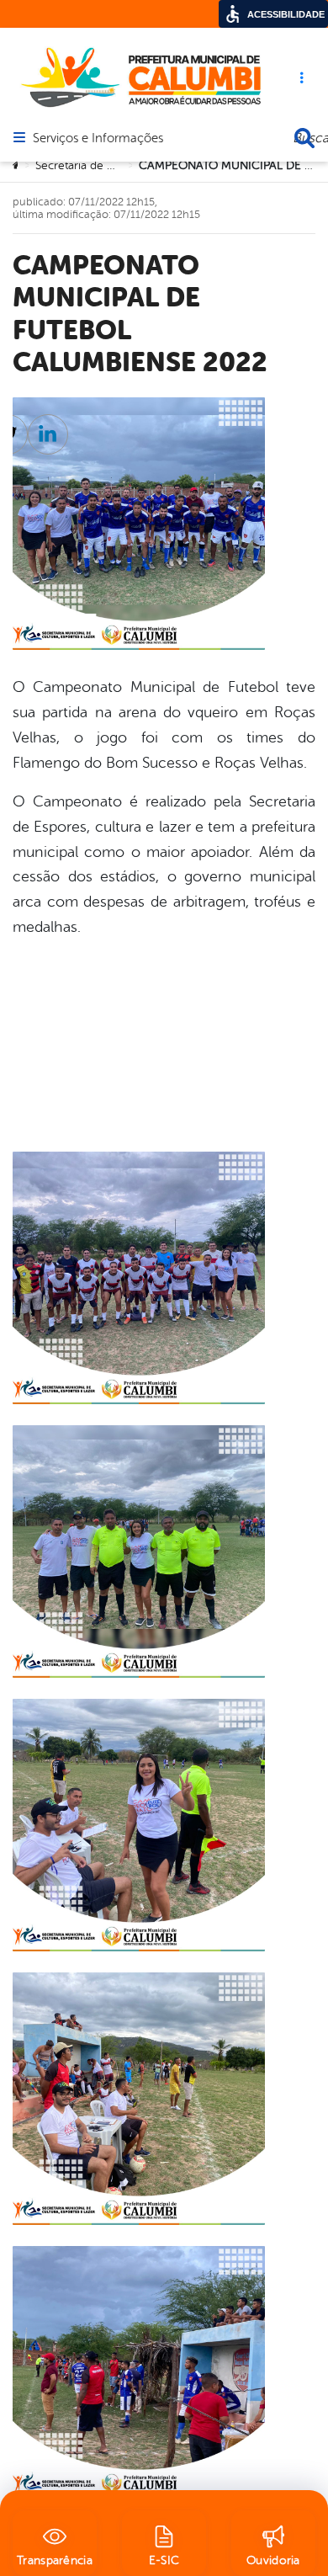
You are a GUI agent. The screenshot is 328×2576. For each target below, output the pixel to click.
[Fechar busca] (304, 138)
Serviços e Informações (98, 139)
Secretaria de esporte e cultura (116, 165)
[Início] (18, 166)
